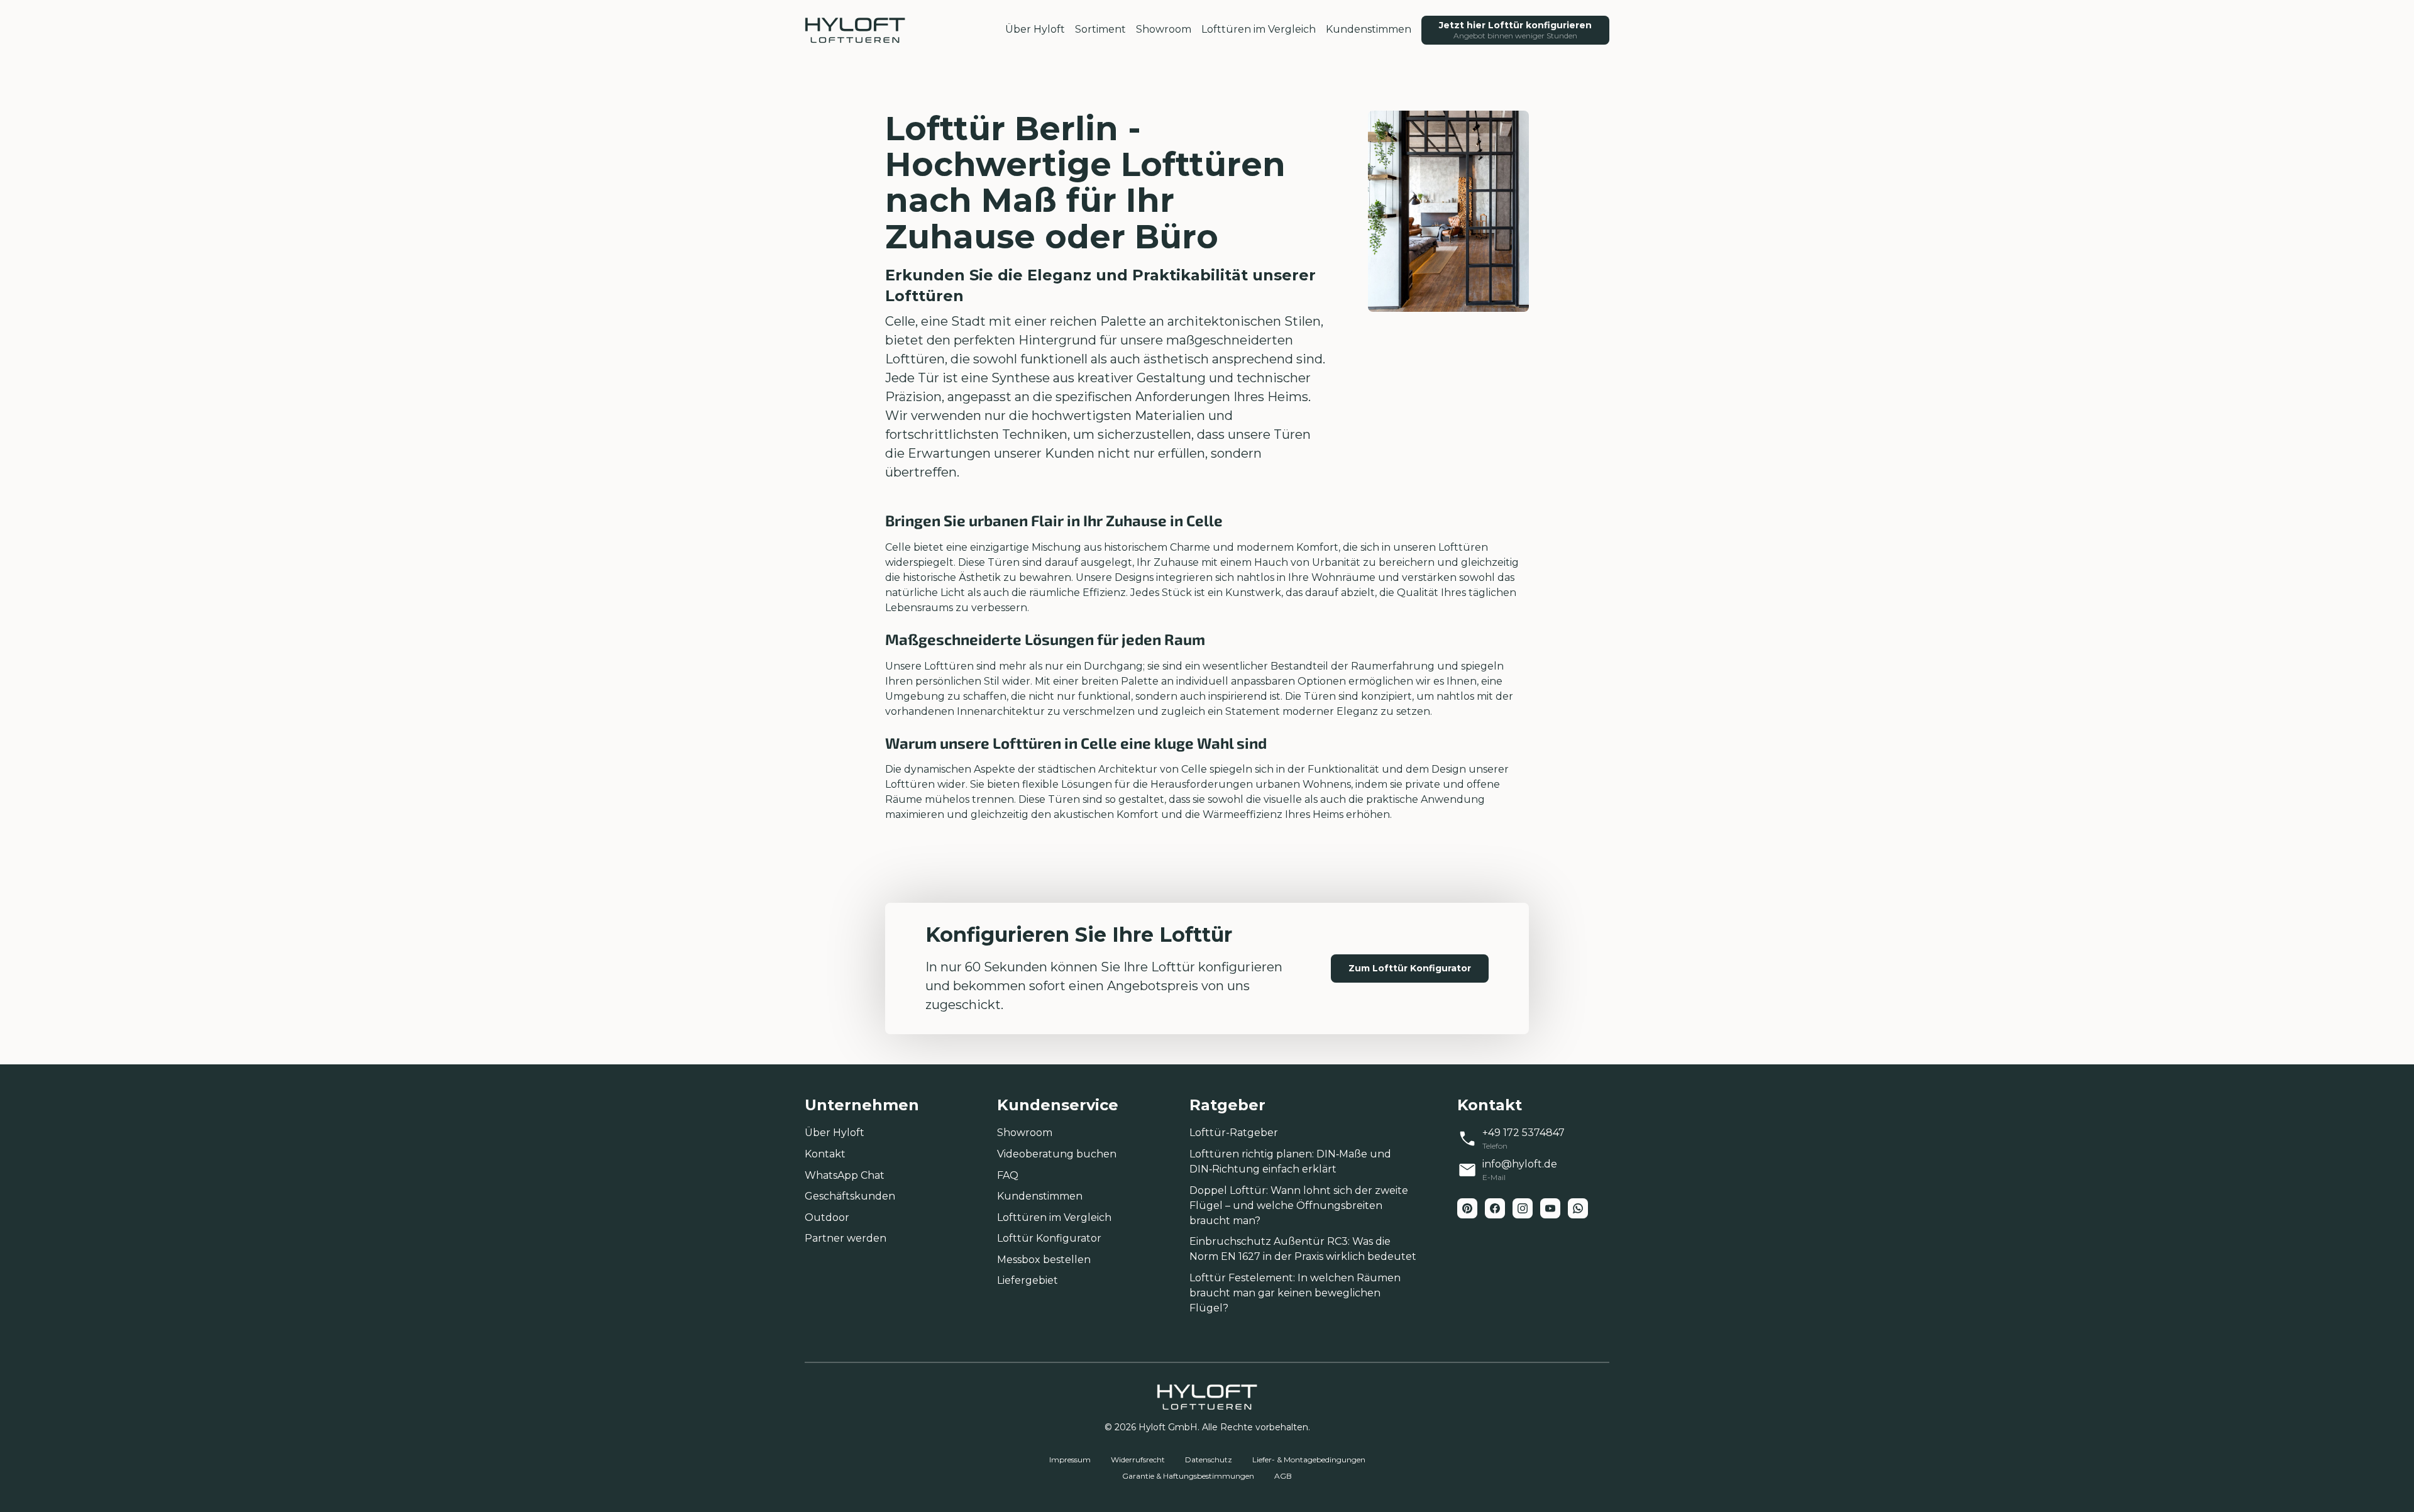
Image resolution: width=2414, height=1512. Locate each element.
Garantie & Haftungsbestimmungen (1188, 1476)
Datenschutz (1209, 1460)
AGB (1283, 1476)
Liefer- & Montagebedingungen (1309, 1460)
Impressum (1070, 1460)
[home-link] (855, 30)
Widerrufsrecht (1138, 1460)
